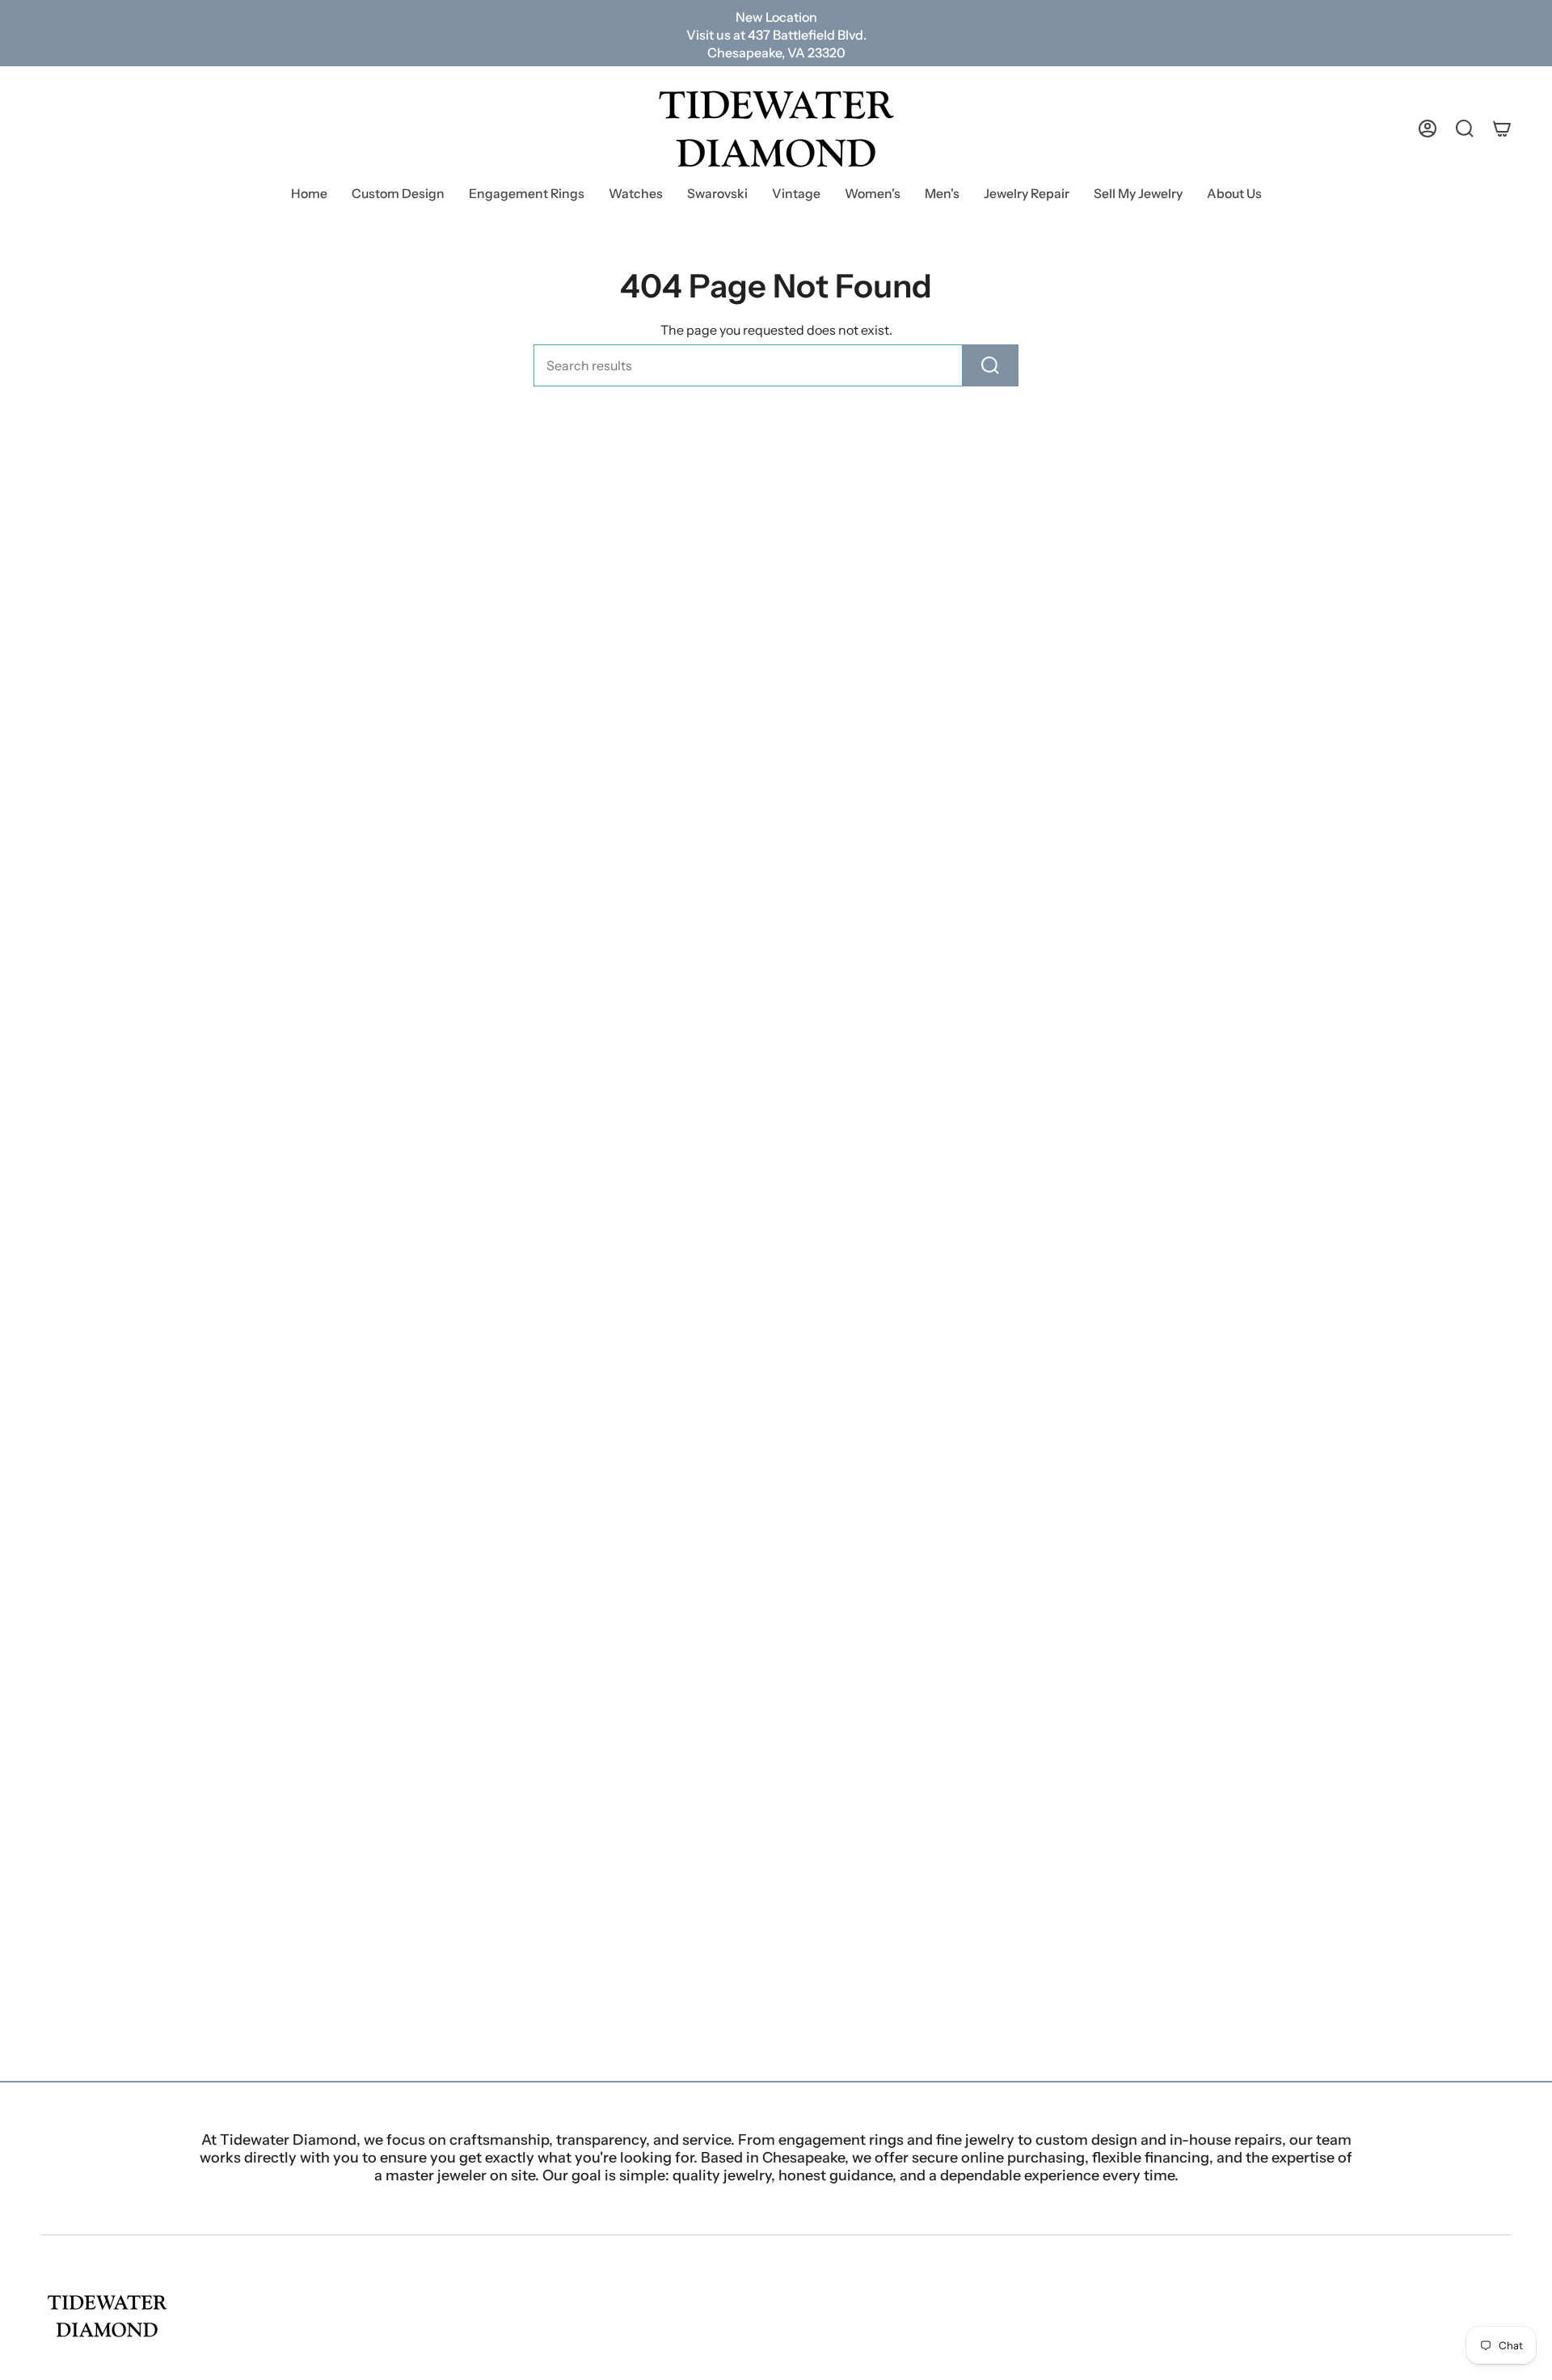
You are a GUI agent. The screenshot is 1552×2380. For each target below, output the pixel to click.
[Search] (991, 365)
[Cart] (1502, 129)
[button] (527, 195)
